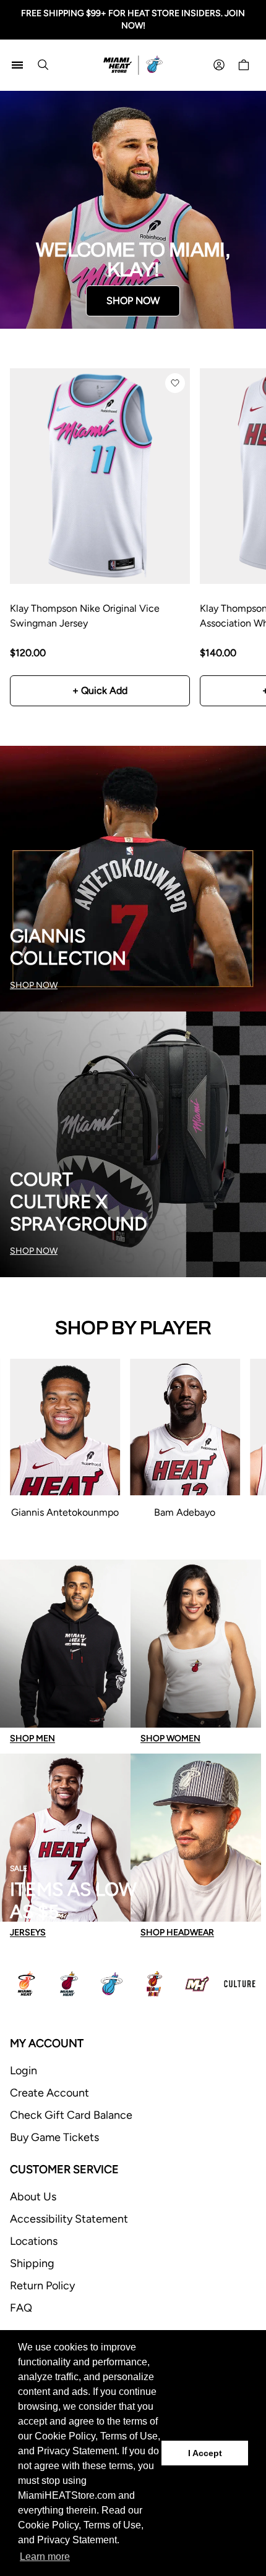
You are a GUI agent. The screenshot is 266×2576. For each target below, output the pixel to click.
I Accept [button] (205, 2453)
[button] (175, 383)
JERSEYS (28, 1932)
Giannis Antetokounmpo (65, 1512)
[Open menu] (17, 65)
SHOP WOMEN (170, 1738)
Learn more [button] (45, 2557)
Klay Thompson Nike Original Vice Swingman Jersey (85, 616)
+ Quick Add (100, 690)
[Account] (219, 65)
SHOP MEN (32, 1738)
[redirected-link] (133, 210)
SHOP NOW (133, 301)
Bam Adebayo (185, 1512)
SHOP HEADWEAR (177, 1932)
